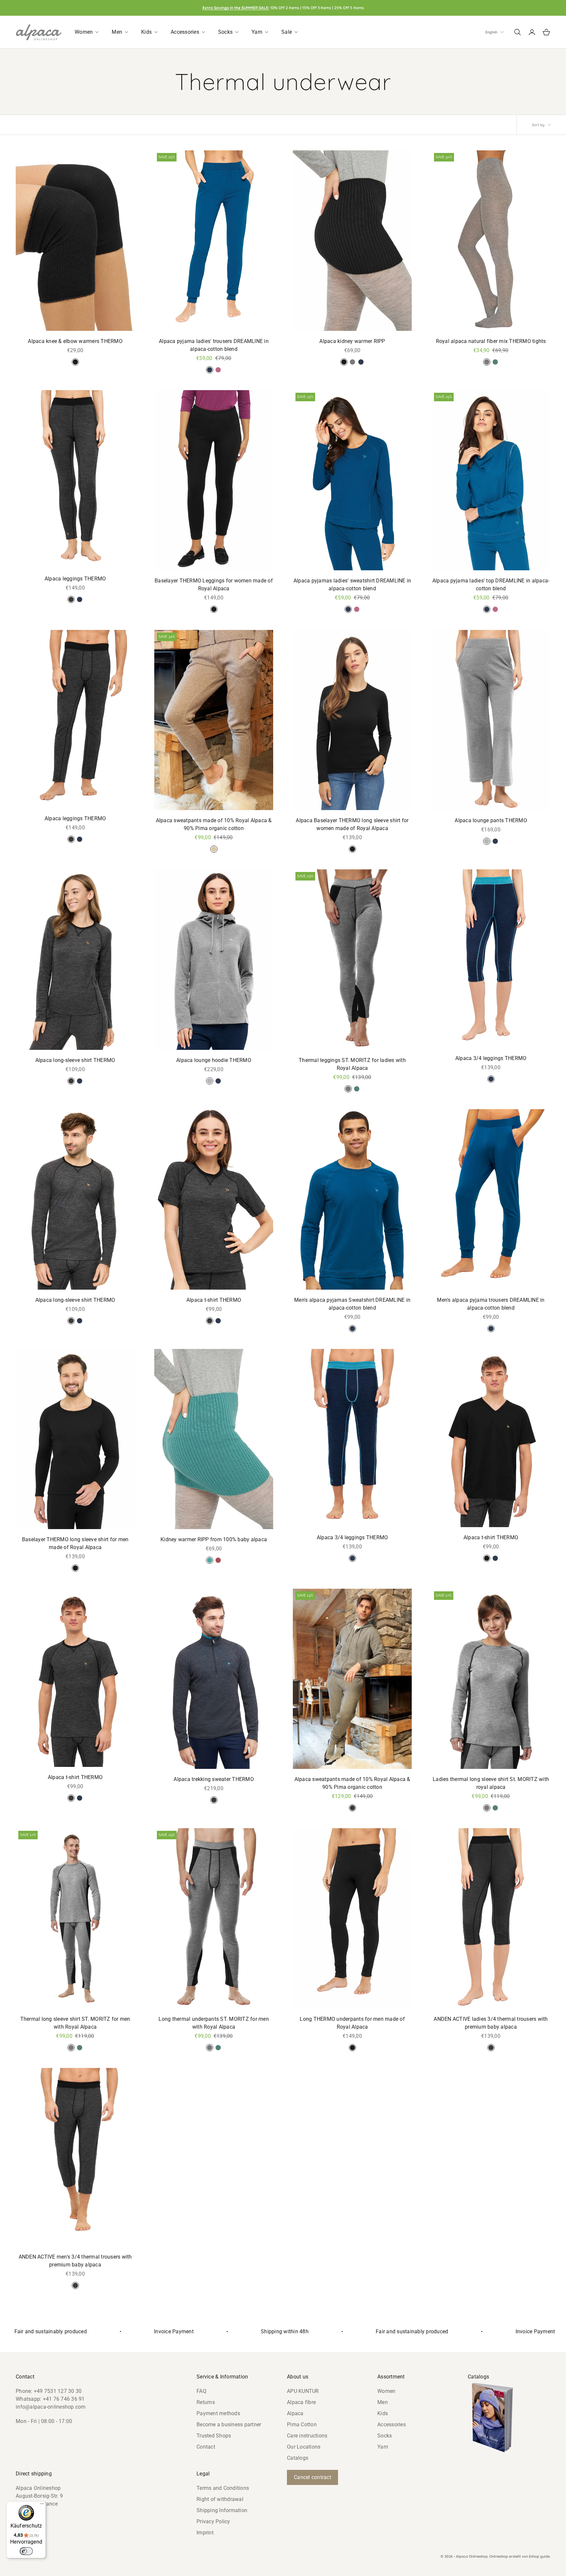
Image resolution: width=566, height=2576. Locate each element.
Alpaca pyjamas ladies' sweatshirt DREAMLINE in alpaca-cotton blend (352, 585)
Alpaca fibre (301, 2402)
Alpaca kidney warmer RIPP (352, 341)
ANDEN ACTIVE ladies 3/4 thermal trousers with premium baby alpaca (491, 2023)
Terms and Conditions (223, 2488)
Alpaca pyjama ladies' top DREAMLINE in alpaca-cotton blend (491, 585)
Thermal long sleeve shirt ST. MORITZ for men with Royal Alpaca (75, 2023)
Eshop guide (539, 2556)
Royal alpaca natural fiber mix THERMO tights (491, 341)
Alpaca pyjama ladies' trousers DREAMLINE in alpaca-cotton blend (214, 345)
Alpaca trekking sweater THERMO (214, 1779)
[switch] (26, 2551)
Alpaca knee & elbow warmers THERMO (75, 341)
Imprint (205, 2533)
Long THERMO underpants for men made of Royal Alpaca (352, 2023)
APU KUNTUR (303, 2391)
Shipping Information (222, 2510)
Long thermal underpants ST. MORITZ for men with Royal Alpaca (214, 2023)
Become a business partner (229, 2424)
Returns (206, 2402)
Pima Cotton (302, 2424)
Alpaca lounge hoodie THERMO (214, 1060)
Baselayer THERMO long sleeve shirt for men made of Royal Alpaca (75, 1543)
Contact (206, 2447)
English (491, 32)
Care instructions (307, 2436)
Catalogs (298, 2458)
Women (386, 2391)
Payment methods (218, 2413)
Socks (385, 2436)
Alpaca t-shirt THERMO (214, 1300)
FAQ (201, 2391)
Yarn (383, 2447)
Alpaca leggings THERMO (75, 579)
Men (383, 2402)
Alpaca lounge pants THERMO (491, 820)
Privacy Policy (213, 2521)
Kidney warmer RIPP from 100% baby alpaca (214, 1539)
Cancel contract (312, 2477)
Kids (383, 2413)
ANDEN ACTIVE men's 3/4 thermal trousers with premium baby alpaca (75, 2261)
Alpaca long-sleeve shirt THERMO (75, 1060)
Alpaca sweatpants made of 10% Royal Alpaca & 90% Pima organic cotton (214, 824)
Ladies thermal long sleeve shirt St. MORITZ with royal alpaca (491, 1783)
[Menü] (42, 2505)
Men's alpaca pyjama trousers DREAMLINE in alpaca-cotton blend (491, 1304)
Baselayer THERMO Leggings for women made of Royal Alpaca (214, 585)
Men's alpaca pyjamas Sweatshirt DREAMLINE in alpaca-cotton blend (352, 1304)
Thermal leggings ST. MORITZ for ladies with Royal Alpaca (352, 1064)
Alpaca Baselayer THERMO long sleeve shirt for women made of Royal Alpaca (352, 824)
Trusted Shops (214, 2436)
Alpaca (295, 2413)
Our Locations (304, 2447)
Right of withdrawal (220, 2499)
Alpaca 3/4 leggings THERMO (491, 1058)
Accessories (392, 2424)
